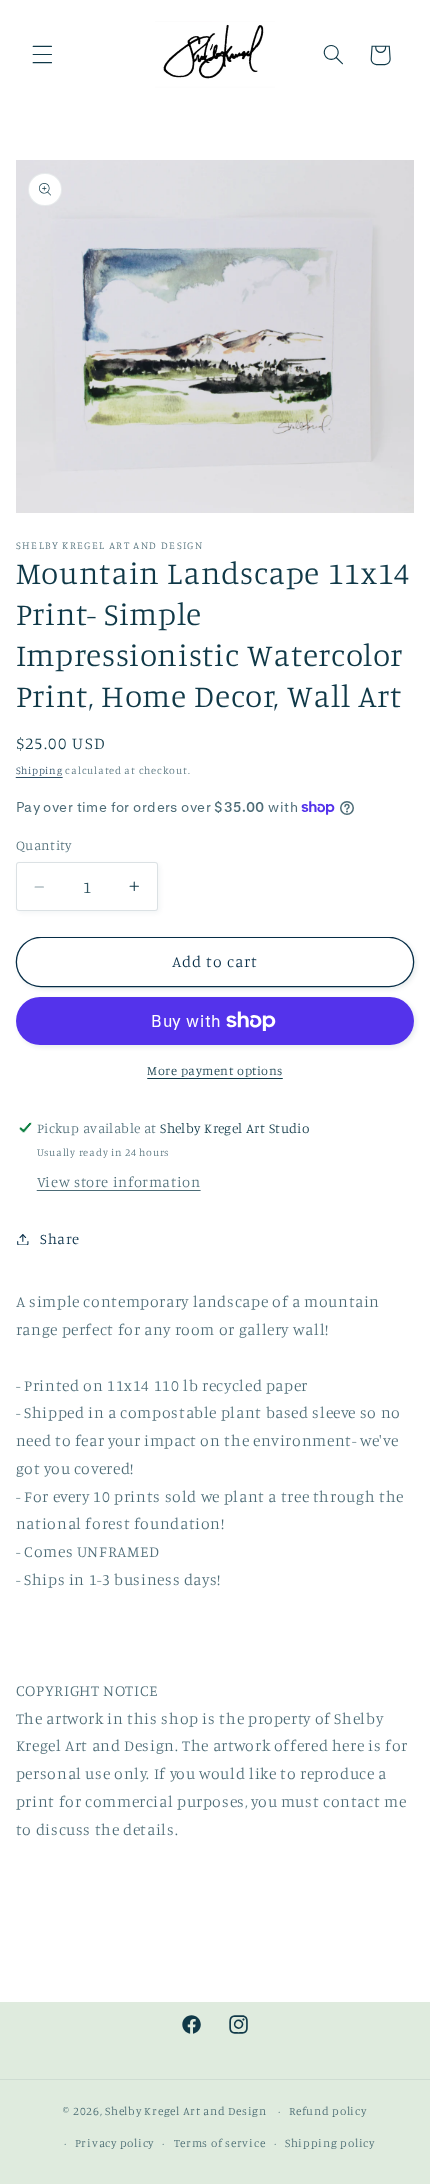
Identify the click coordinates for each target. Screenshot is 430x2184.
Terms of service (220, 2143)
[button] (42, 55)
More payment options (215, 1070)
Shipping (39, 770)
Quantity (43, 845)
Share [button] (60, 1238)
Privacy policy (114, 2143)
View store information (119, 1181)
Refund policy (328, 2111)
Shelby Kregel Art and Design (186, 2111)
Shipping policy (330, 2143)
